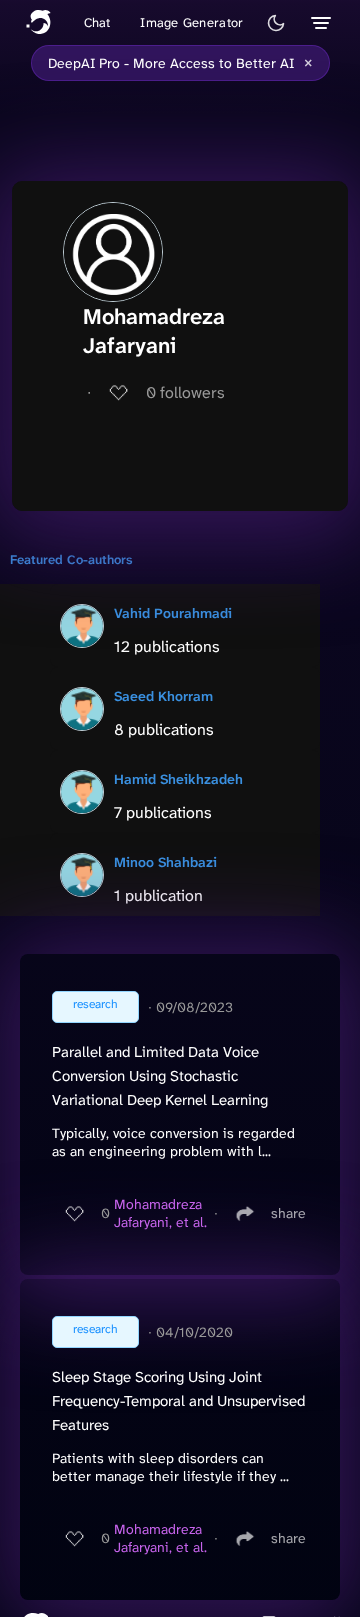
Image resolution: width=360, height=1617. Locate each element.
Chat (97, 22)
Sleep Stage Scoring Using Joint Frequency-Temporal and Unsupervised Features (178, 1401)
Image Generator (191, 22)
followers (185, 392)
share (288, 1213)
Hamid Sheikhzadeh (178, 779)
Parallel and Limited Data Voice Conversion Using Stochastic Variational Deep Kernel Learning (160, 1076)
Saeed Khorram (163, 696)
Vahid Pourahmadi (173, 613)
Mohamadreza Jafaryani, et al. (160, 1213)
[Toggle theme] (276, 23)
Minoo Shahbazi (165, 862)
